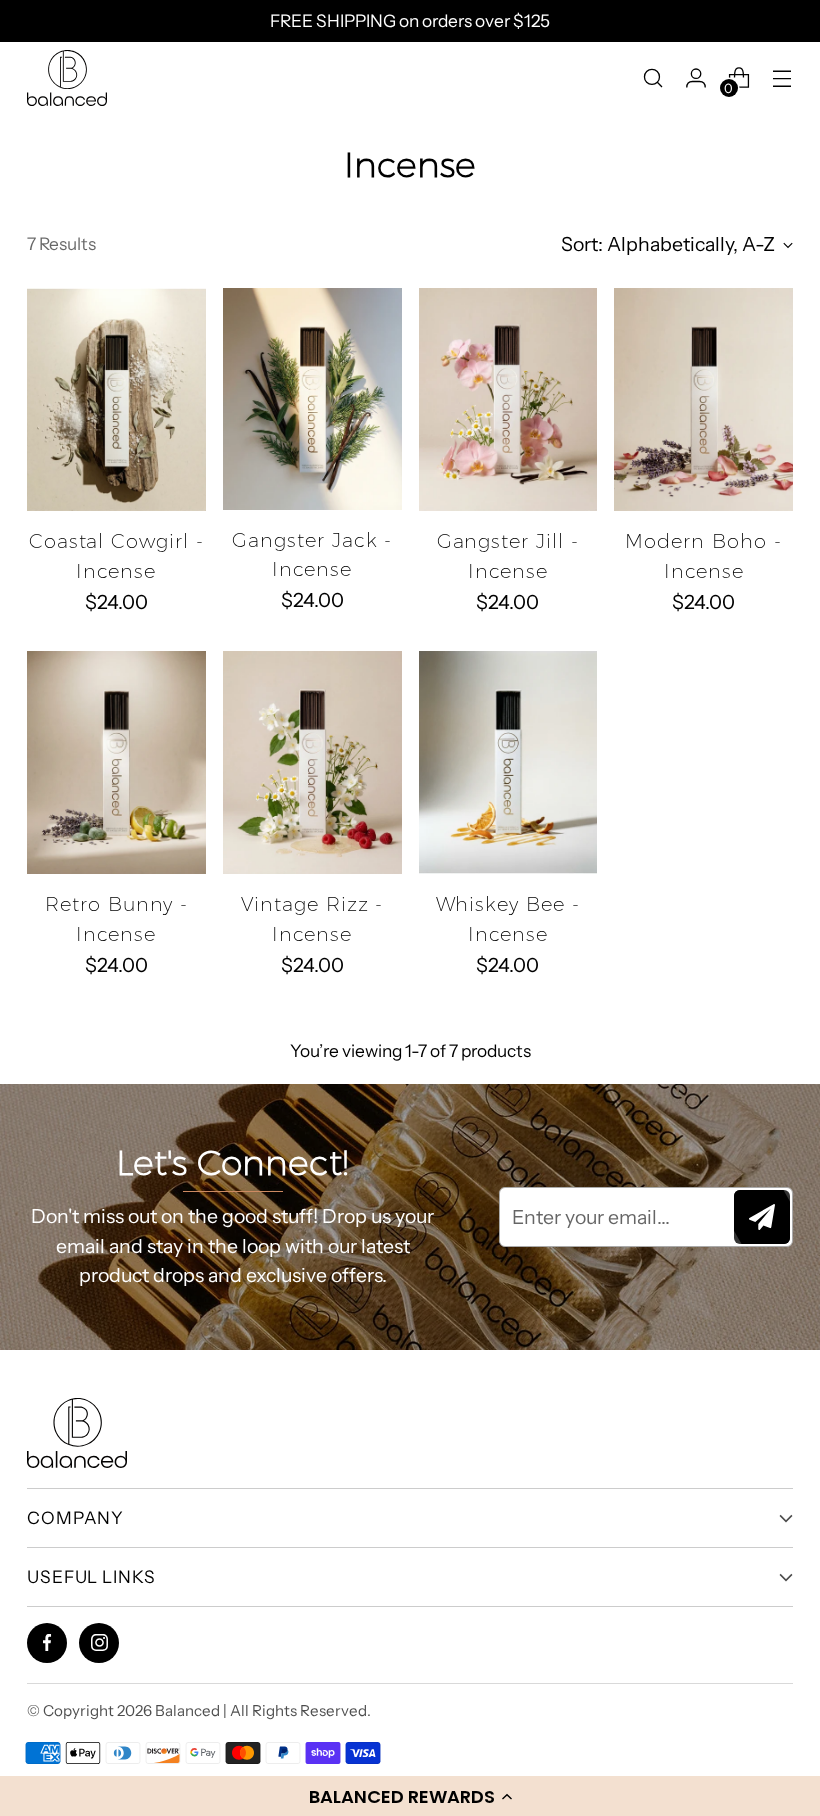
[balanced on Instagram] (99, 1642)
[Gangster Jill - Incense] (508, 399)
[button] (410, 1796)
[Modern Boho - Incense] (703, 399)
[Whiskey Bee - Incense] (508, 762)
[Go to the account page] (696, 77)
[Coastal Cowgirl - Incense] (116, 399)
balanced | (192, 1710)
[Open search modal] (653, 77)
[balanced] (67, 78)
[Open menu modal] (782, 77)
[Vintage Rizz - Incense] (312, 762)
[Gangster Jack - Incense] (312, 399)
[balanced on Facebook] (47, 1642)
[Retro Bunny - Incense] (116, 762)
